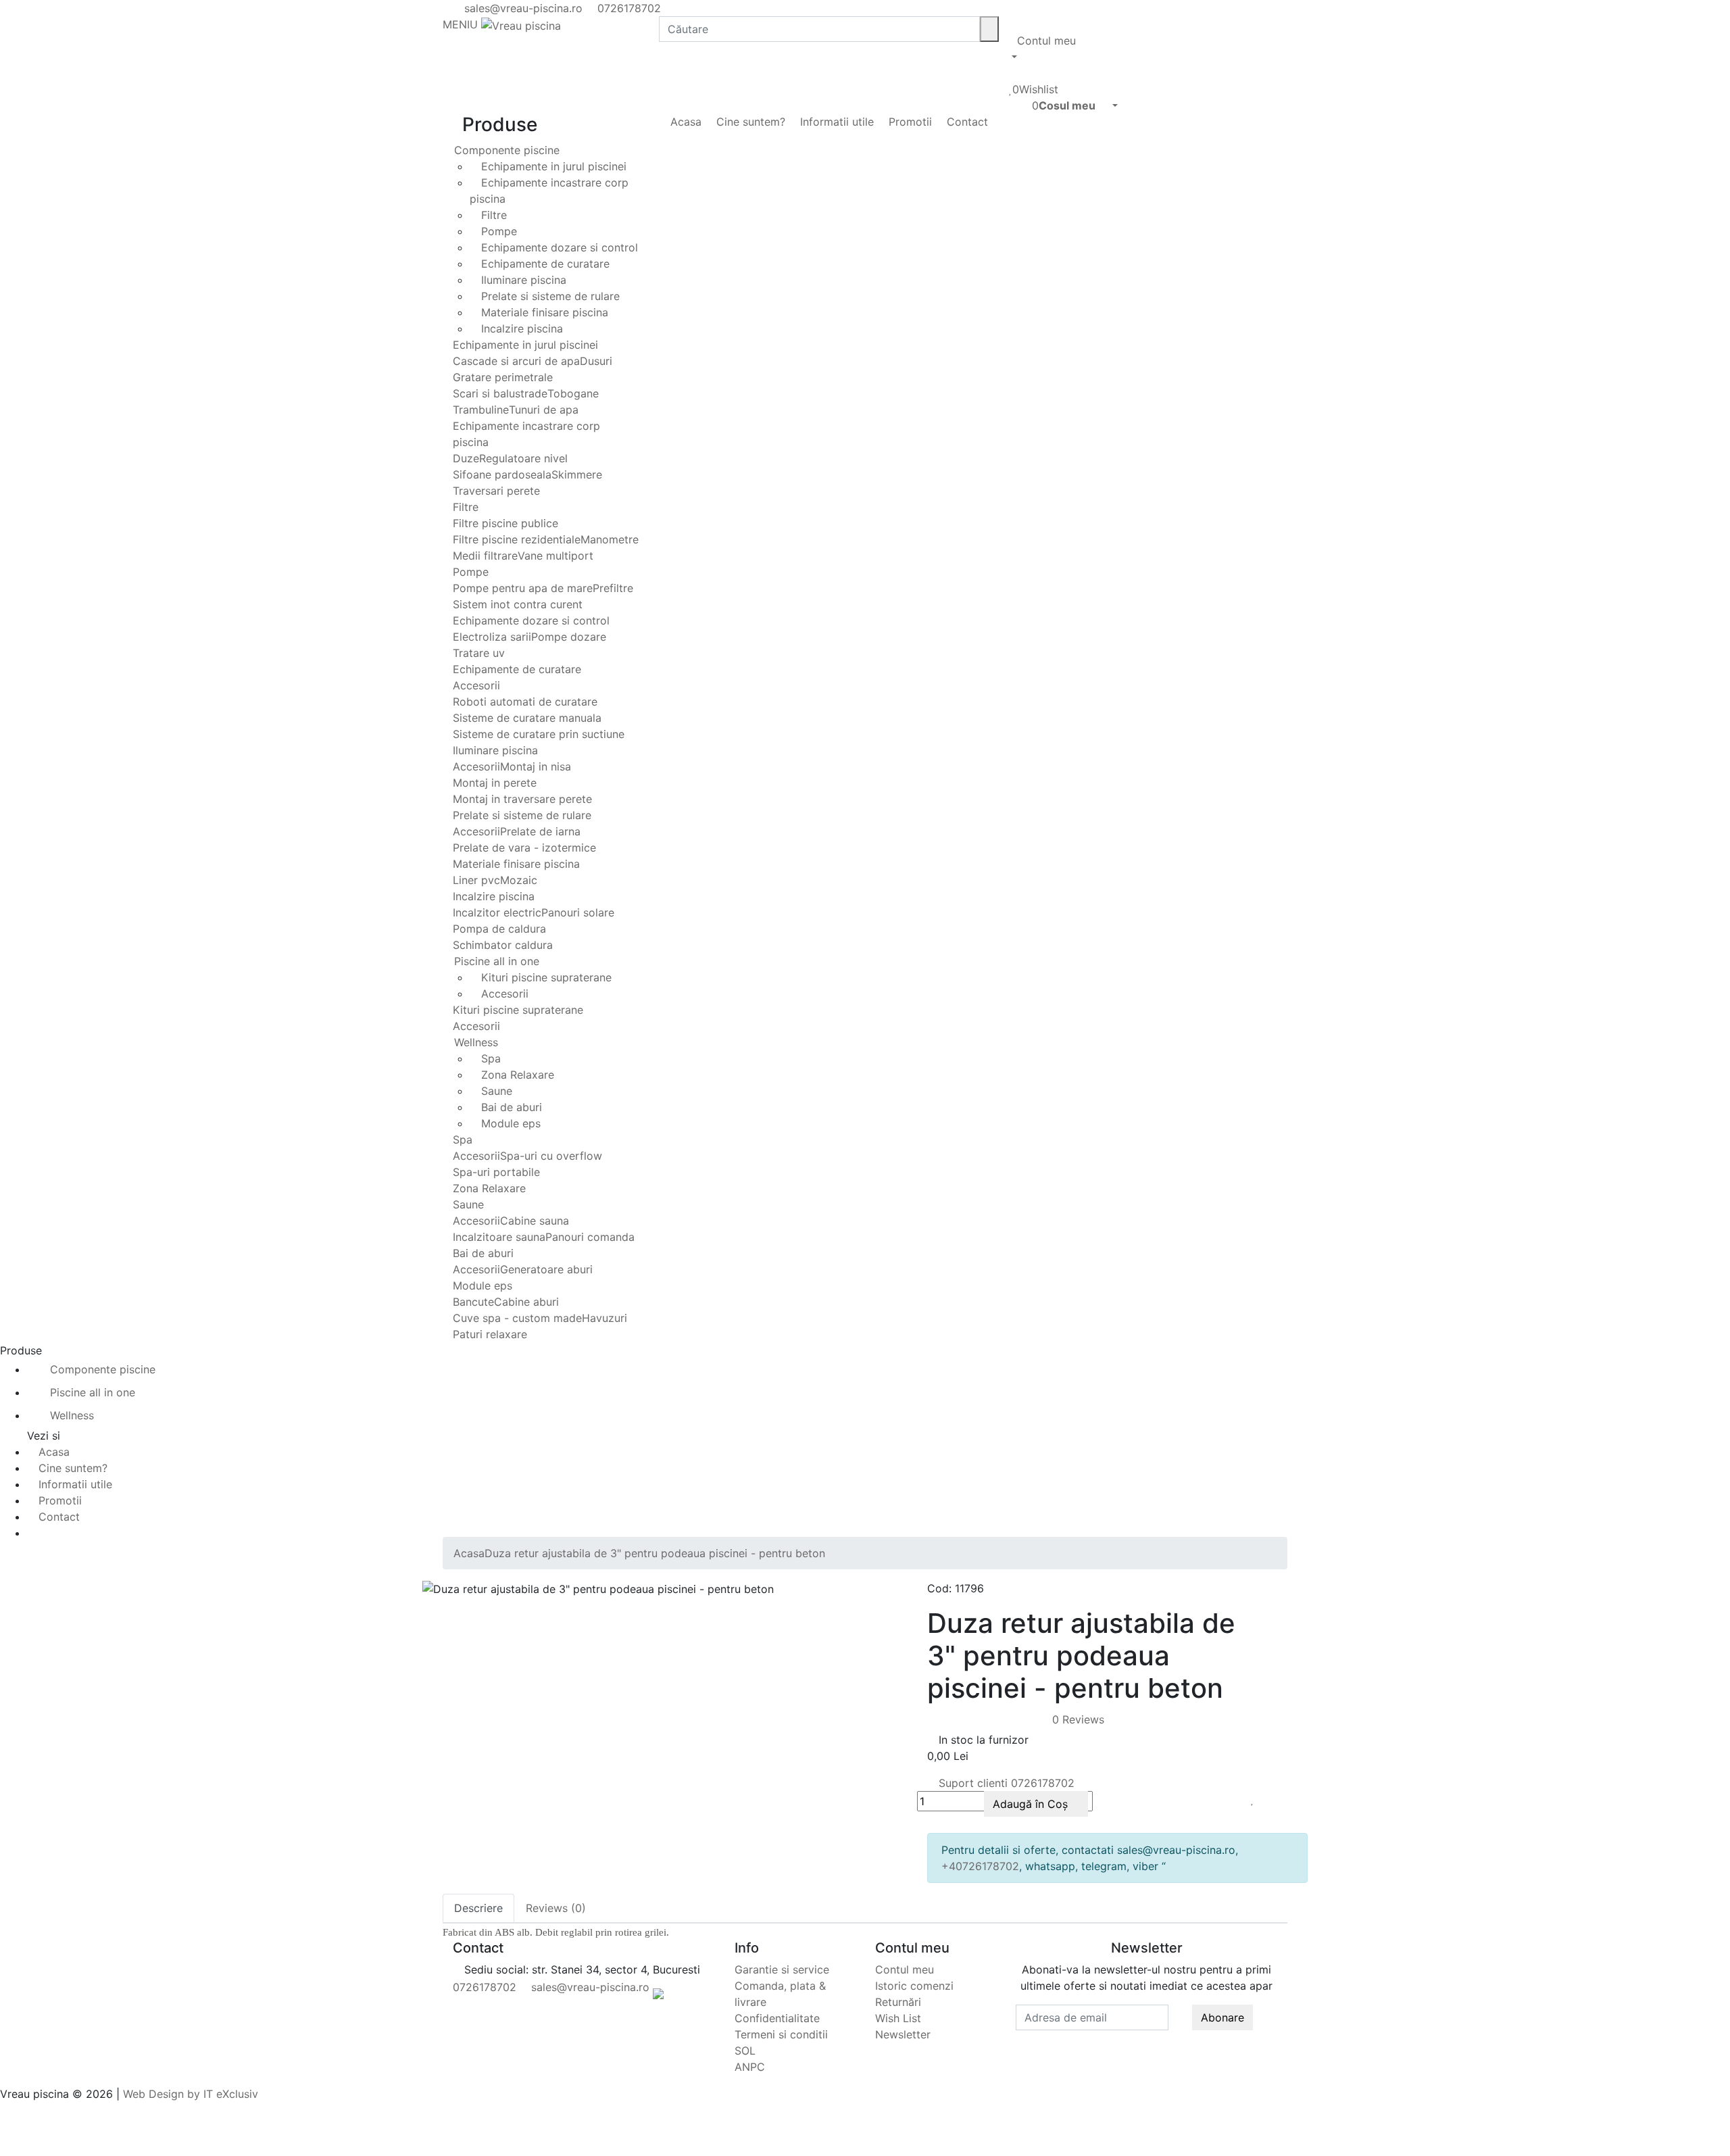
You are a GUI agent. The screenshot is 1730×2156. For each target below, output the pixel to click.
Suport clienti (1005, 1783)
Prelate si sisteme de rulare (549, 296)
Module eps (509, 1123)
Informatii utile (835, 122)
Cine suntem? (749, 122)
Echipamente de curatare (544, 264)
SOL (745, 2051)
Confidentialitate (777, 2018)
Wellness (474, 1042)
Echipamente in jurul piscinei (552, 166)
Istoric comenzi (914, 1986)
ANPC (750, 2067)
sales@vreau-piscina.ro (522, 8)
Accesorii (503, 994)
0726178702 (627, 8)
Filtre (492, 215)
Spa (489, 1058)
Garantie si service (782, 1969)
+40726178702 (980, 1866)
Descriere (478, 1908)
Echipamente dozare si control (558, 247)
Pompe (497, 231)
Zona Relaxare (516, 1075)
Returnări (898, 2002)
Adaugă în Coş (1032, 1804)
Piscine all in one (495, 961)
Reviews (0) (556, 1908)
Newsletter (903, 2034)
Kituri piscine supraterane (545, 977)
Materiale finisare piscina (543, 312)
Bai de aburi (510, 1107)
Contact (966, 122)
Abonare (1222, 2017)
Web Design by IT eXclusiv (191, 2094)
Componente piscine (505, 150)
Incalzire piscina (520, 328)
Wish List (898, 2018)
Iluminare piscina (522, 280)
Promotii (909, 122)
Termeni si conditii (781, 2034)
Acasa (684, 122)
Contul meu (905, 1969)
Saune (495, 1091)
